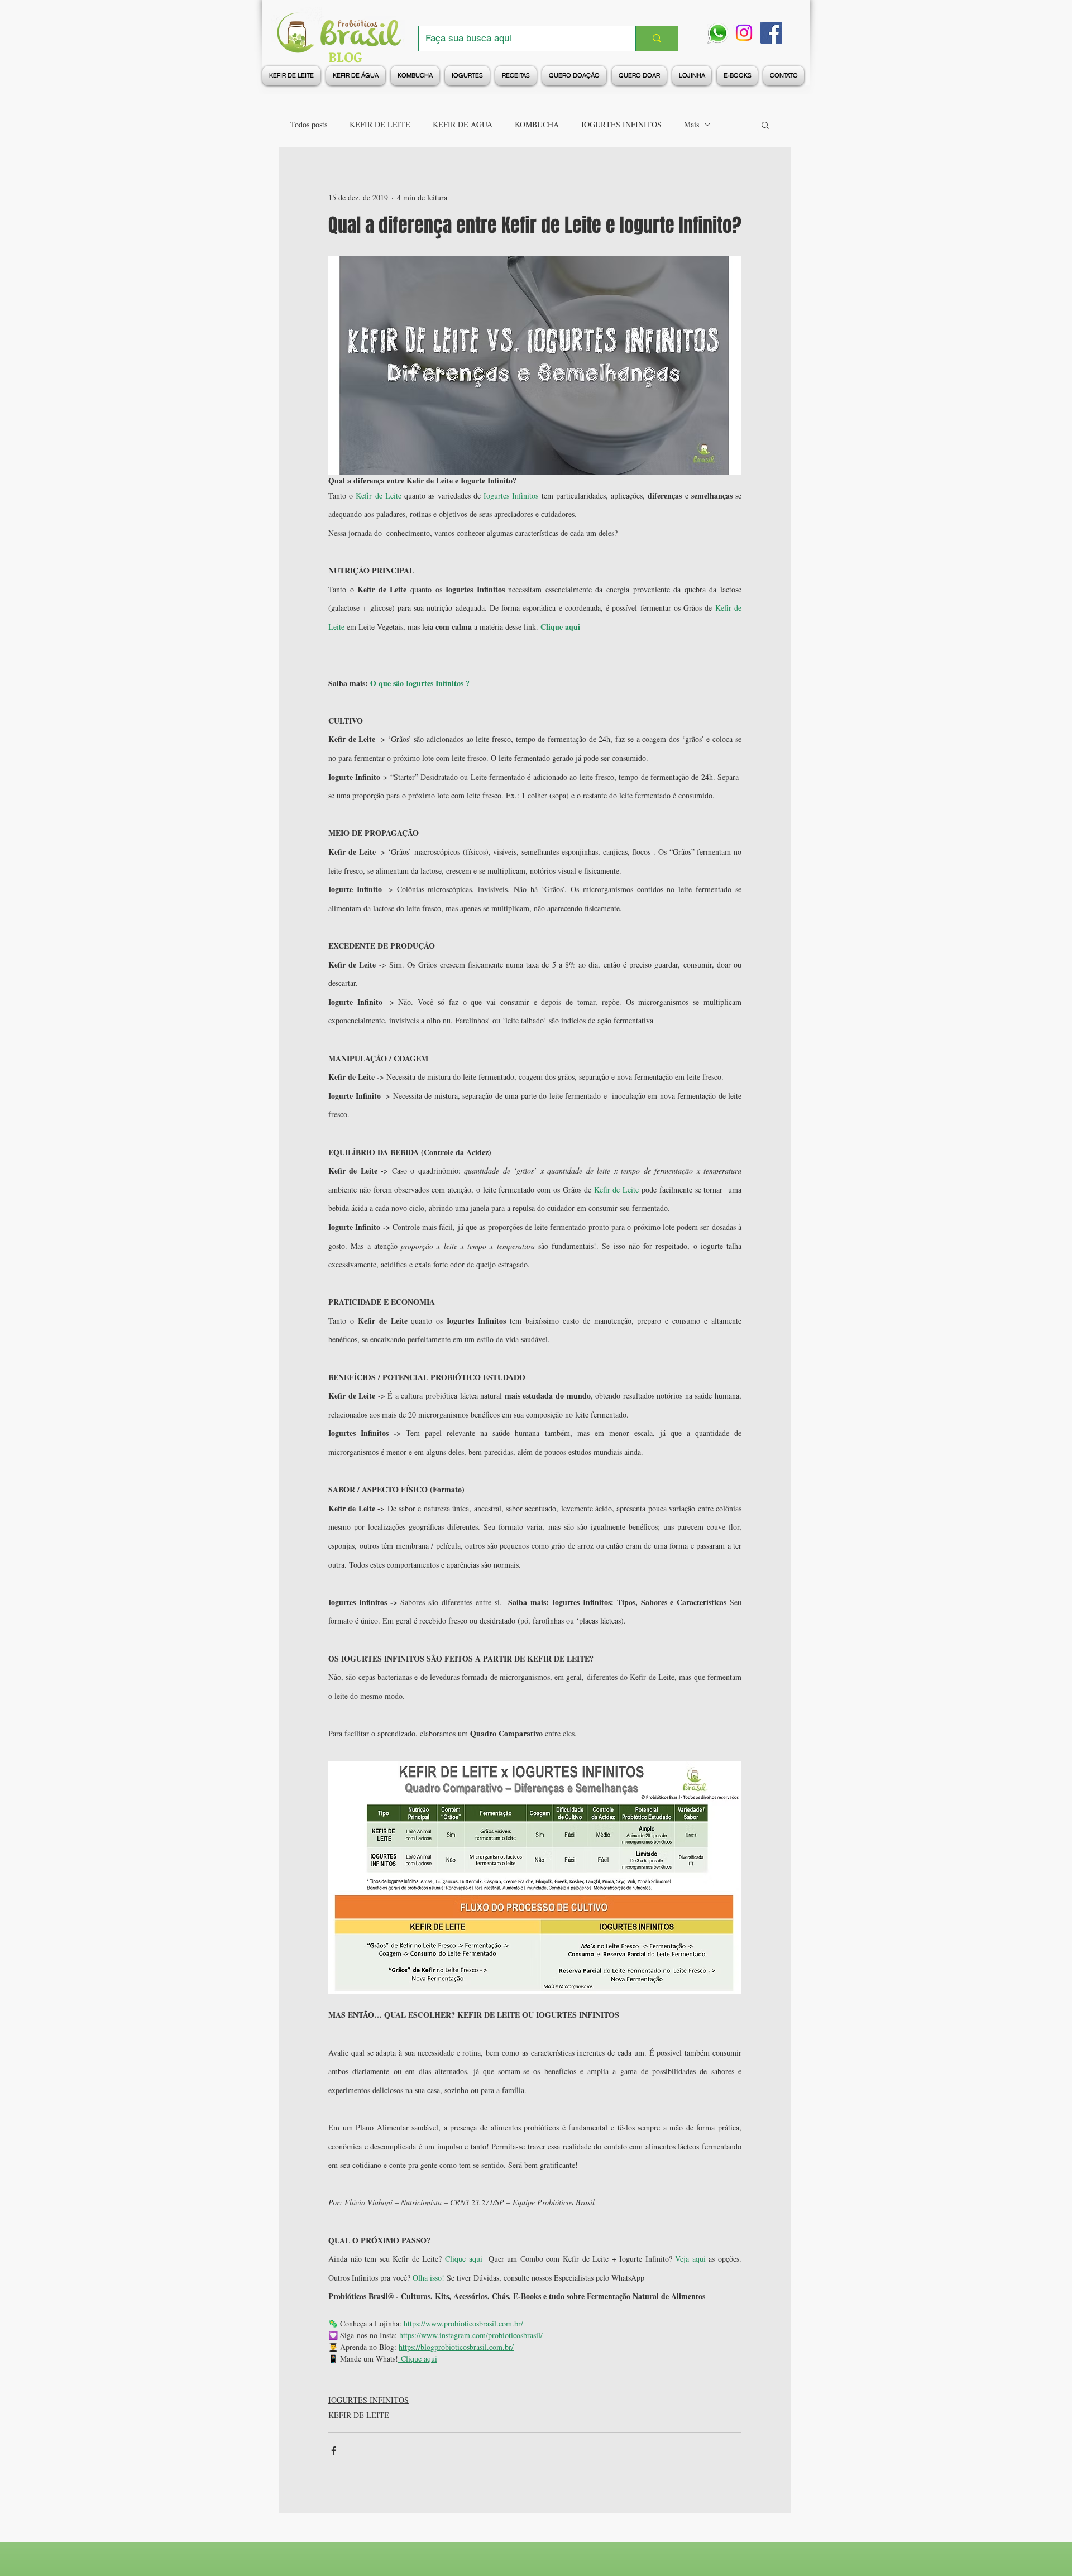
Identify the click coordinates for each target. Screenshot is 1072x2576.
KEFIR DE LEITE (380, 124)
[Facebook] (771, 33)
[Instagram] (744, 33)
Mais (691, 124)
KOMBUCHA (537, 124)
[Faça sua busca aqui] (657, 39)
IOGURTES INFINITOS (621, 124)
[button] (765, 125)
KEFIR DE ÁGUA (463, 124)
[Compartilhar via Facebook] (334, 2451)
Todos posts (309, 124)
